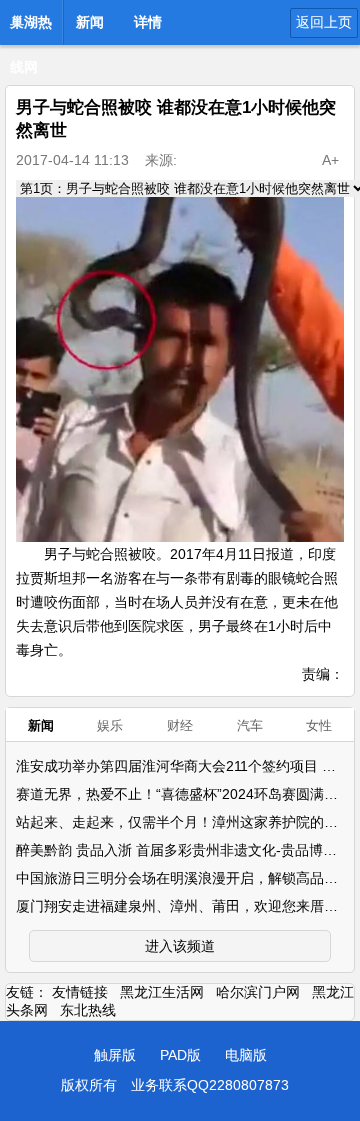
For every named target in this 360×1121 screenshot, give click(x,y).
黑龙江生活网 (162, 992)
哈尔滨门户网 (258, 992)
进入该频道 (180, 946)
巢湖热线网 (31, 28)
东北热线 (88, 1010)
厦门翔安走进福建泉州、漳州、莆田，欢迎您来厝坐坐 (184, 906)
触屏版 (115, 1055)
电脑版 (246, 1055)
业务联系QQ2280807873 (210, 1085)
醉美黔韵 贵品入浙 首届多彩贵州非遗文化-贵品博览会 (183, 850)
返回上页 (324, 22)
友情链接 (80, 992)
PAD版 (180, 1055)
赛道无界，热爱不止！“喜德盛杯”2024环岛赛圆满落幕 (184, 794)
